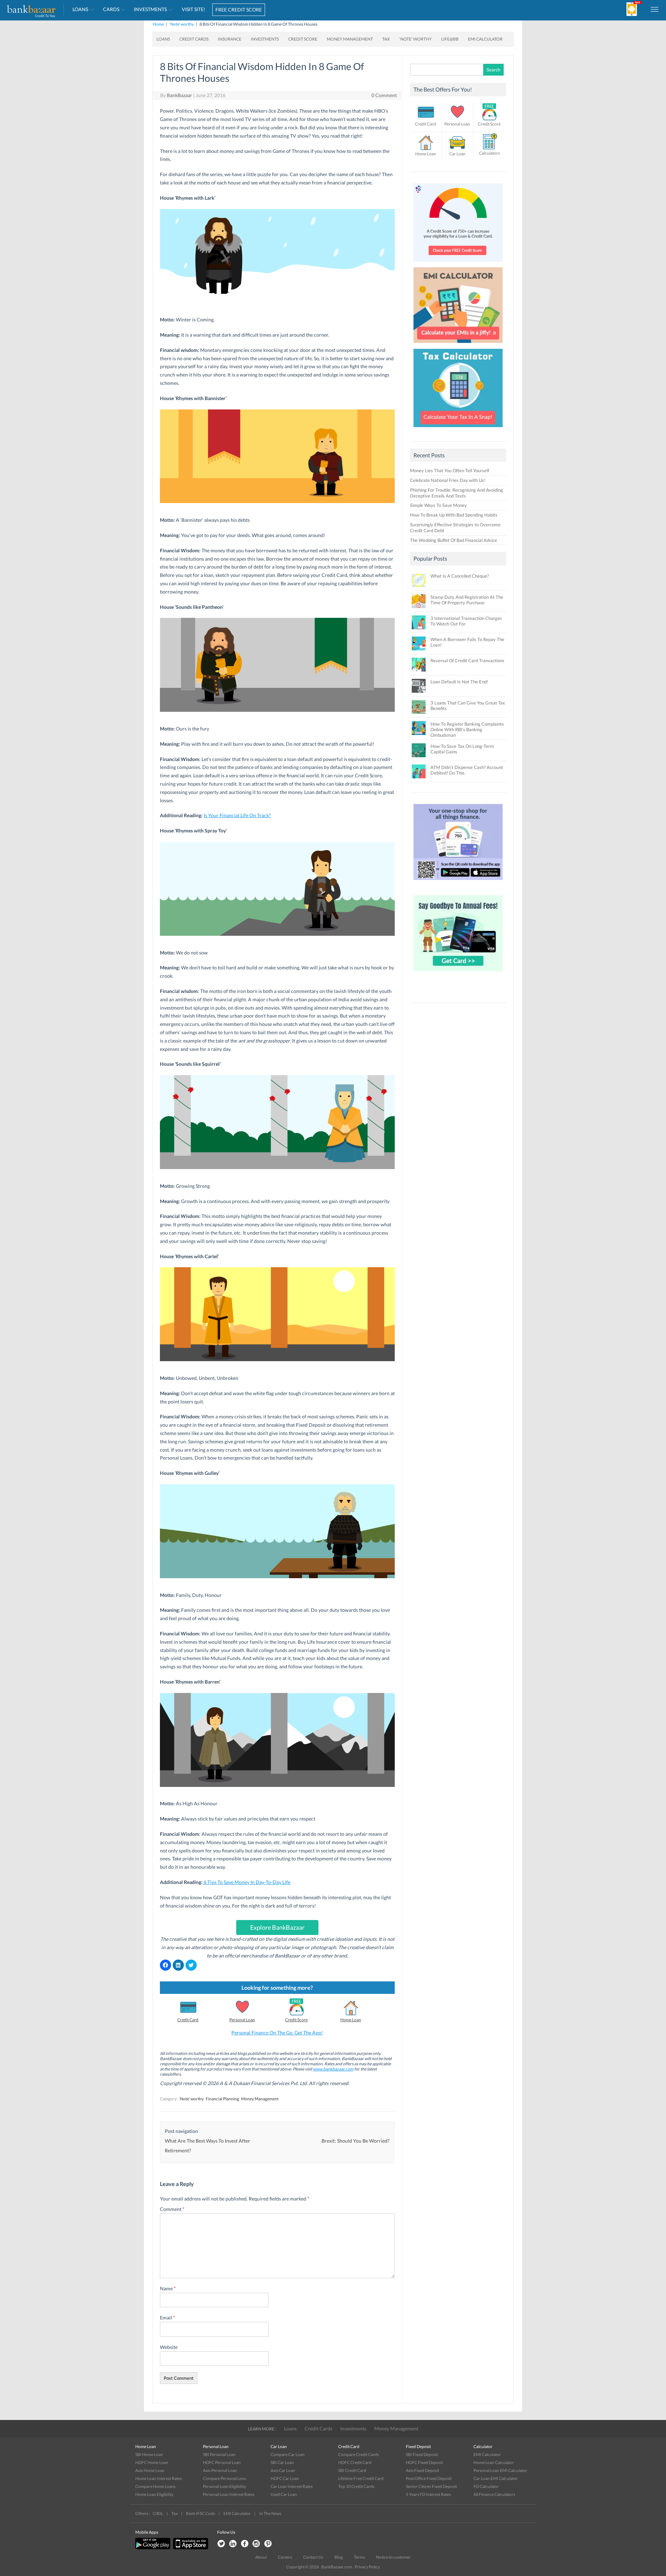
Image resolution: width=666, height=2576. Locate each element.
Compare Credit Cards (358, 2454)
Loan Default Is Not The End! (459, 682)
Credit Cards (194, 39)
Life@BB (450, 39)
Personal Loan (242, 2020)
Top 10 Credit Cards (356, 2486)
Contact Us (313, 2557)
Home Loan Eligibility (154, 2494)
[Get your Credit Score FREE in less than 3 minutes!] (458, 263)
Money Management (350, 39)
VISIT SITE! (194, 9)
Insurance (230, 39)
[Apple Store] (190, 2548)
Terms (359, 2557)
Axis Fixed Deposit (422, 2470)
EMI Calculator (485, 39)
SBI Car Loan (282, 2462)
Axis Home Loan (150, 2470)
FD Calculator (486, 2486)
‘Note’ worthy (416, 39)
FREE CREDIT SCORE (239, 10)
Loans (80, 9)
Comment (172, 2209)
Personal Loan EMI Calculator (500, 2470)
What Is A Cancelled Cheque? (460, 576)
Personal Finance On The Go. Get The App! (277, 2033)
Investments (150, 9)
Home (158, 24)
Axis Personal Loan (220, 2470)
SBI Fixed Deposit (422, 2454)
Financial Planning (222, 2099)
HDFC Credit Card (355, 2462)
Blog (339, 2557)
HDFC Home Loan (152, 2462)
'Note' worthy (182, 24)
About (261, 2557)
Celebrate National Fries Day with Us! (448, 480)
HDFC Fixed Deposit (424, 2462)
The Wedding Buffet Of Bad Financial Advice (454, 540)
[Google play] (153, 2548)
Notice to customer (393, 2557)
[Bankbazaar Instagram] (256, 2544)
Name (168, 2288)
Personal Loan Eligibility (224, 2486)
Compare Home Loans (155, 2486)
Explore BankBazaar (277, 1927)
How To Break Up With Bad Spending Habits (454, 515)
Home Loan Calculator (494, 2462)
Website (169, 2347)
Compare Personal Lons (224, 2478)
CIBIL (158, 2513)
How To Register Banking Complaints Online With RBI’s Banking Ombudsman (467, 729)
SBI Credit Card (352, 2470)
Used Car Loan (284, 2494)
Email (168, 2318)
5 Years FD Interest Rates (428, 2494)
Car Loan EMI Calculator (496, 2478)
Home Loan (351, 2020)
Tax (386, 39)
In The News (270, 2513)
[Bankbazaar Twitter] (221, 2544)
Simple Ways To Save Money (438, 505)
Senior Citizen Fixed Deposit (431, 2486)
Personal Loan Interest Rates (229, 2494)
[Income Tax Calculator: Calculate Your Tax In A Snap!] (458, 429)
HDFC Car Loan (285, 2478)
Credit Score (303, 39)
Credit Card (188, 2020)
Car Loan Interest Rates (292, 2486)
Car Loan (457, 154)
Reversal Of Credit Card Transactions (467, 660)
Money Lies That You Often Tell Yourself (450, 470)
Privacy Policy (367, 2567)
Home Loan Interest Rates (159, 2478)
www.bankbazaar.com (333, 2069)
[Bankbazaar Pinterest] (268, 2544)
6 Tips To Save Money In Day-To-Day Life (246, 1882)
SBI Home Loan (149, 2454)
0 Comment (384, 95)
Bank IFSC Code (200, 2513)
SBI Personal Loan (219, 2454)
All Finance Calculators (494, 2494)
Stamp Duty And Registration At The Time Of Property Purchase (467, 600)
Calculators (489, 153)
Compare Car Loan (288, 2454)
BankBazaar (180, 95)
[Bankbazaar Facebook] (245, 2544)
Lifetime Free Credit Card (361, 2478)
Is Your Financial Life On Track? (237, 815)
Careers (285, 2557)
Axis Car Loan (283, 2470)
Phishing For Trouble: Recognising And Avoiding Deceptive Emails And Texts (456, 493)
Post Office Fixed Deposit (429, 2478)
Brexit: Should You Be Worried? (356, 2141)
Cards (111, 9)
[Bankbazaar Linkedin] (233, 2544)
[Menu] (655, 9)
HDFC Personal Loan (222, 2462)
